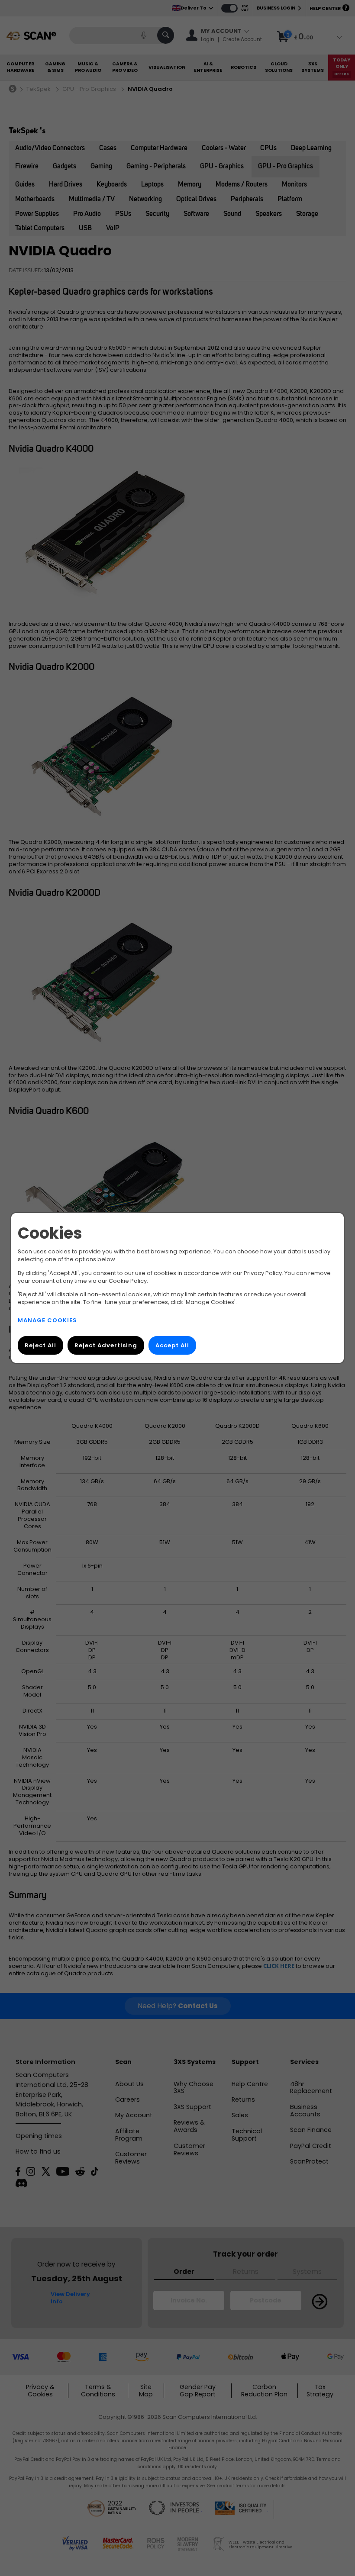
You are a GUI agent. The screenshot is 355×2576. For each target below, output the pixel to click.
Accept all (172, 1345)
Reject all (40, 1345)
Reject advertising (106, 1345)
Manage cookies (47, 1320)
